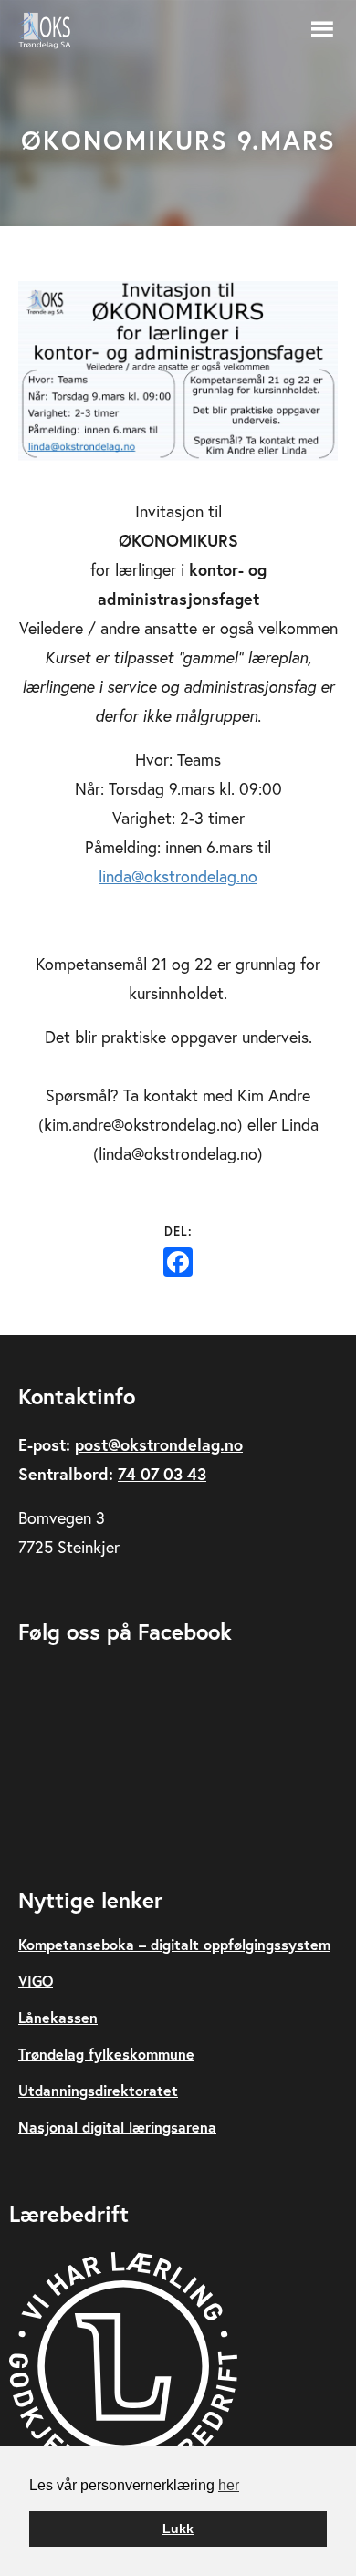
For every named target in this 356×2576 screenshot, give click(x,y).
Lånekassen (58, 2017)
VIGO (36, 1981)
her (229, 2485)
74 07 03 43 (162, 1474)
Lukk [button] (178, 2529)
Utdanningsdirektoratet (98, 2090)
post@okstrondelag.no (159, 1444)
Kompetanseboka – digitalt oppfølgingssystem (174, 1944)
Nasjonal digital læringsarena (117, 2127)
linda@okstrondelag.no (178, 876)
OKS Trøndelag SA (55, 30)
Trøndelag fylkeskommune (106, 2054)
